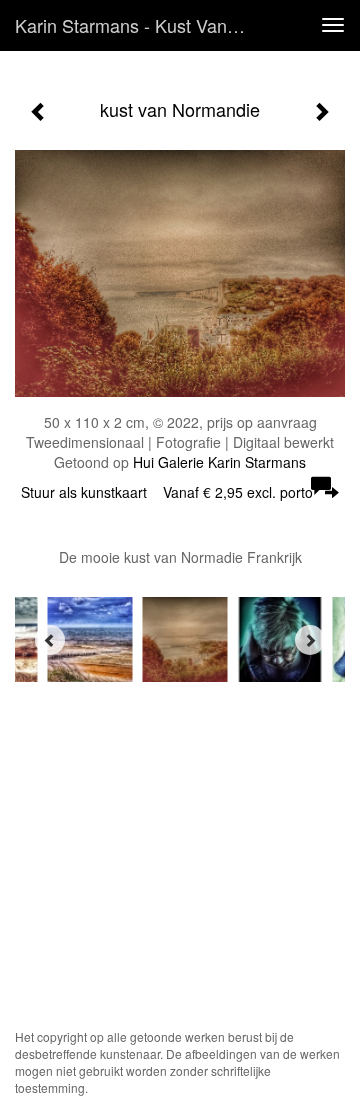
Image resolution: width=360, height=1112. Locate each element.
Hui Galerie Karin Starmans (219, 462)
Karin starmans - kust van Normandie (138, 25)
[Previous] (50, 640)
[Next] (310, 640)
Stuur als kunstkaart (167, 492)
